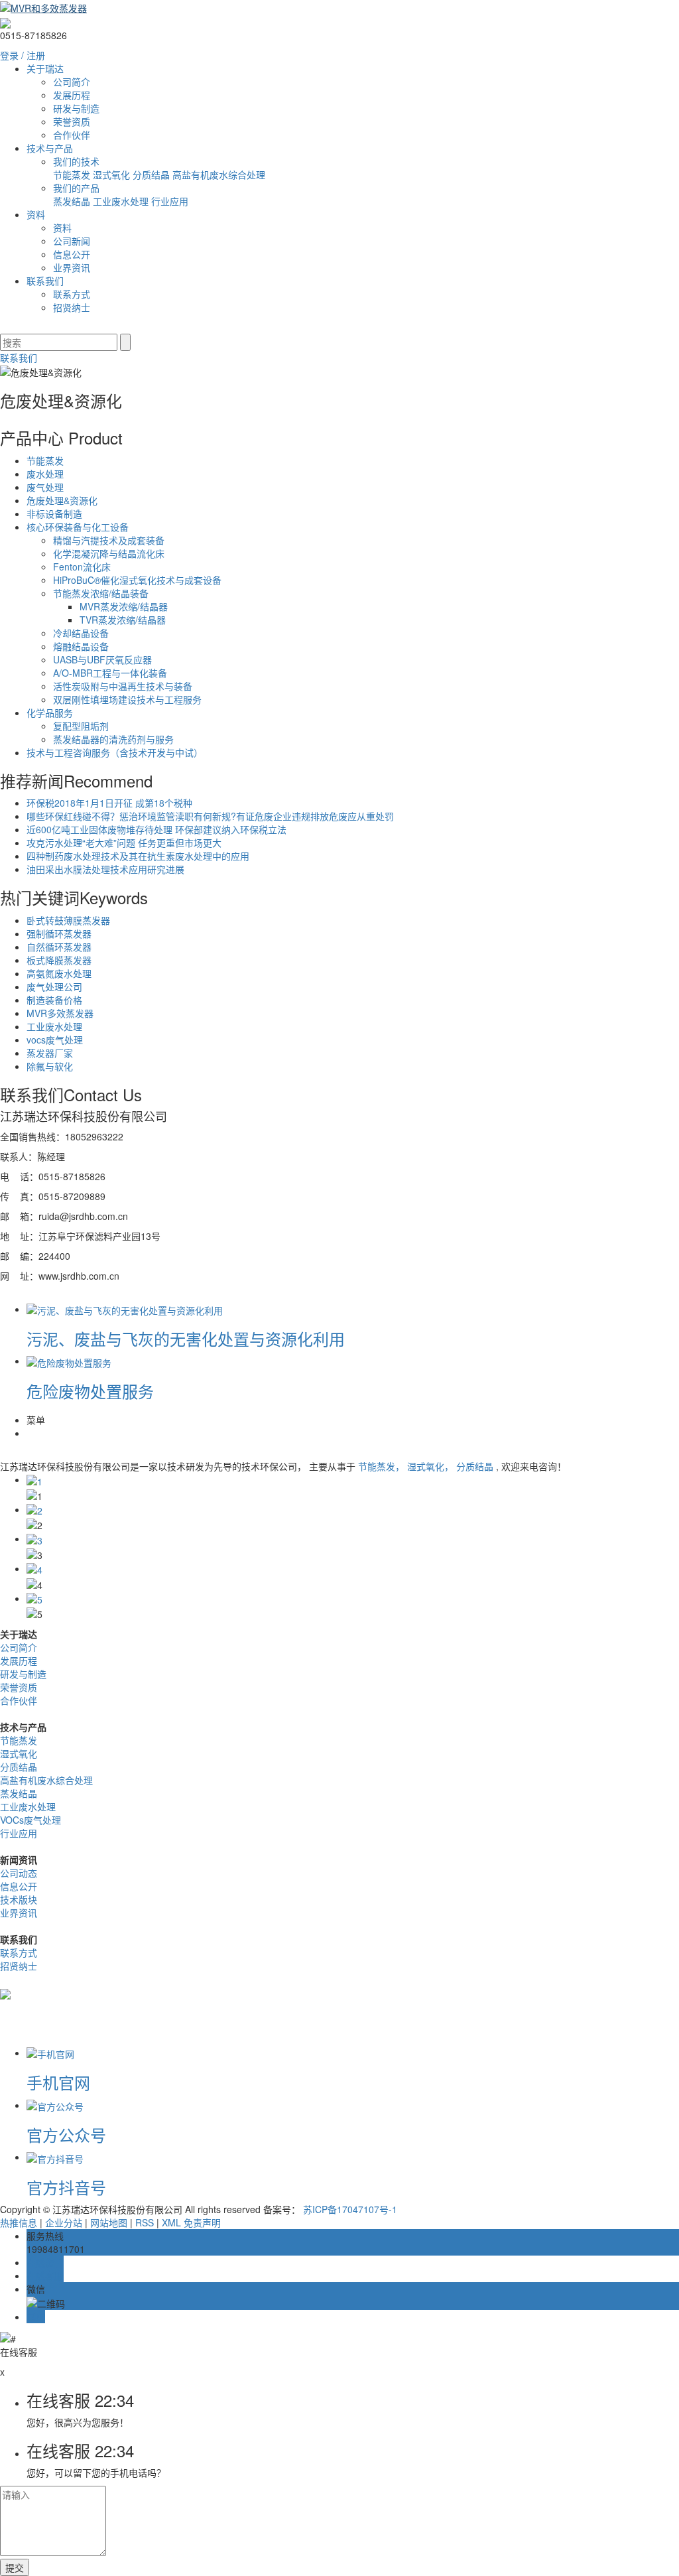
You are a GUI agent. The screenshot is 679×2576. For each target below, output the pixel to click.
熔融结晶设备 (81, 646)
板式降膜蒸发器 (59, 960)
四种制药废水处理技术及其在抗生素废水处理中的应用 (138, 856)
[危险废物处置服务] (69, 1361)
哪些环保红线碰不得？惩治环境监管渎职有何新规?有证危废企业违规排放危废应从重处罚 (210, 816)
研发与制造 (76, 108)
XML (171, 2222)
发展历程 (72, 95)
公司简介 (72, 82)
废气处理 (45, 487)
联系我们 (45, 281)
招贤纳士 (72, 307)
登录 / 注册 (23, 55)
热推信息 (19, 2222)
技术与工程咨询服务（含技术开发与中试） (115, 752)
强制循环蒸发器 (59, 933)
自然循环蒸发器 (59, 947)
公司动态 (19, 1873)
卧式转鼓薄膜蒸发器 (68, 920)
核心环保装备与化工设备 (78, 527)
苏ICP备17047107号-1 (350, 2209)
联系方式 (72, 294)
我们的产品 (76, 188)
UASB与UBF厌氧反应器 (102, 659)
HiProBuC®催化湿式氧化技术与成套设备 (137, 580)
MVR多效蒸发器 (60, 1013)
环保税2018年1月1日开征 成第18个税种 (109, 803)
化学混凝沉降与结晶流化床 (109, 553)
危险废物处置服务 (90, 1391)
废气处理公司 (54, 986)
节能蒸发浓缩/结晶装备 (101, 593)
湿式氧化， (432, 1466)
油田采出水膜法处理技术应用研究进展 (105, 869)
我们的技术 (76, 161)
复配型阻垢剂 (81, 726)
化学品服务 (50, 712)
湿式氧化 (113, 174)
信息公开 (72, 254)
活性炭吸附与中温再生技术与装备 (123, 686)
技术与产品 (50, 148)
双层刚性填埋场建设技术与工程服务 (127, 699)
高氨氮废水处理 (59, 973)
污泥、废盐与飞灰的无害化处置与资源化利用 (186, 1338)
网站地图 (109, 2222)
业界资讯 (72, 267)
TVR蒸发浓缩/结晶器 (123, 620)
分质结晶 (153, 174)
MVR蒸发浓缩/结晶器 (124, 606)
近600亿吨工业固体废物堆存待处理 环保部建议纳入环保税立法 (156, 829)
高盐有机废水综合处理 (219, 174)
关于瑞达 (45, 68)
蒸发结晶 (73, 201)
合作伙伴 (72, 135)
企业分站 (64, 2222)
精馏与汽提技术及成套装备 (109, 540)
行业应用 (170, 201)
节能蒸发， (383, 1466)
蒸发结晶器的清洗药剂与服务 (113, 739)
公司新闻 (72, 241)
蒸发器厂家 (50, 1053)
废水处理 (45, 474)
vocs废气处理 (55, 1040)
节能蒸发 (73, 174)
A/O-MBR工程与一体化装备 (110, 673)
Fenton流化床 (82, 567)
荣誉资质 (72, 121)
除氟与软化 (50, 1066)
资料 (36, 214)
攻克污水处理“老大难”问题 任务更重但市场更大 (124, 843)
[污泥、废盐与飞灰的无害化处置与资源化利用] (125, 1309)
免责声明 (202, 2222)
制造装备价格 (54, 1000)
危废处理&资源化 (62, 500)
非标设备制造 (54, 513)
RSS (145, 2222)
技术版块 (19, 1899)
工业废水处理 (122, 201)
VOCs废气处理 (31, 1820)
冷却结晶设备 (81, 633)
